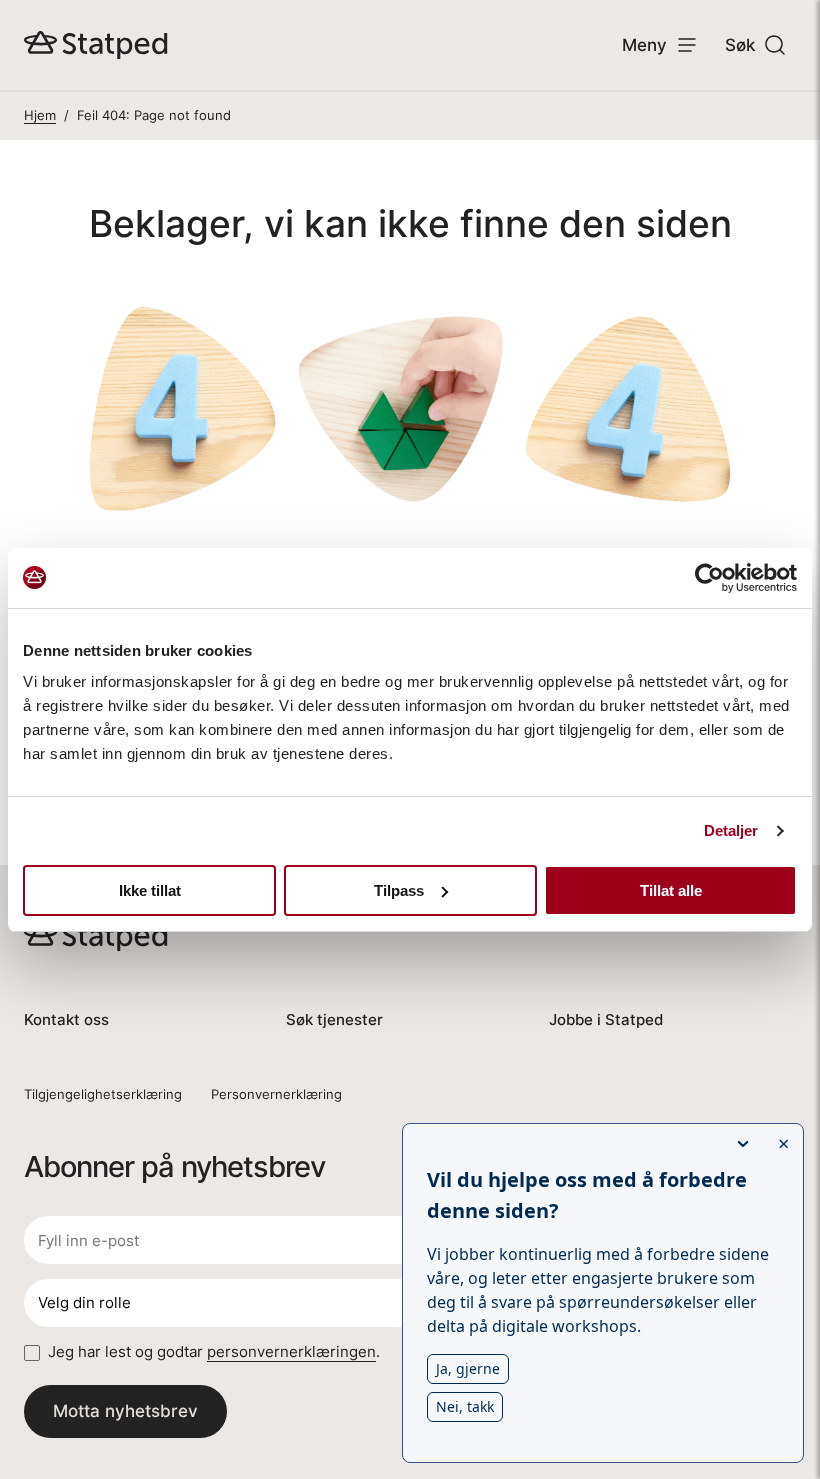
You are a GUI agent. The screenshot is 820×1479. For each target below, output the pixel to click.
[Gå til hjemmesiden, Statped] (96, 45)
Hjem (40, 115)
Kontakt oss (66, 1019)
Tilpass (399, 890)
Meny (644, 44)
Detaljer (731, 830)
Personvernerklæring (276, 1094)
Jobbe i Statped (606, 1019)
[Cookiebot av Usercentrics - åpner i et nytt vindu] (709, 578)
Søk (740, 44)
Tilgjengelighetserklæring (103, 1094)
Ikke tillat (150, 890)
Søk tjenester (334, 1019)
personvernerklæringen (291, 1351)
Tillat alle (671, 890)
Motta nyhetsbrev (125, 1410)
